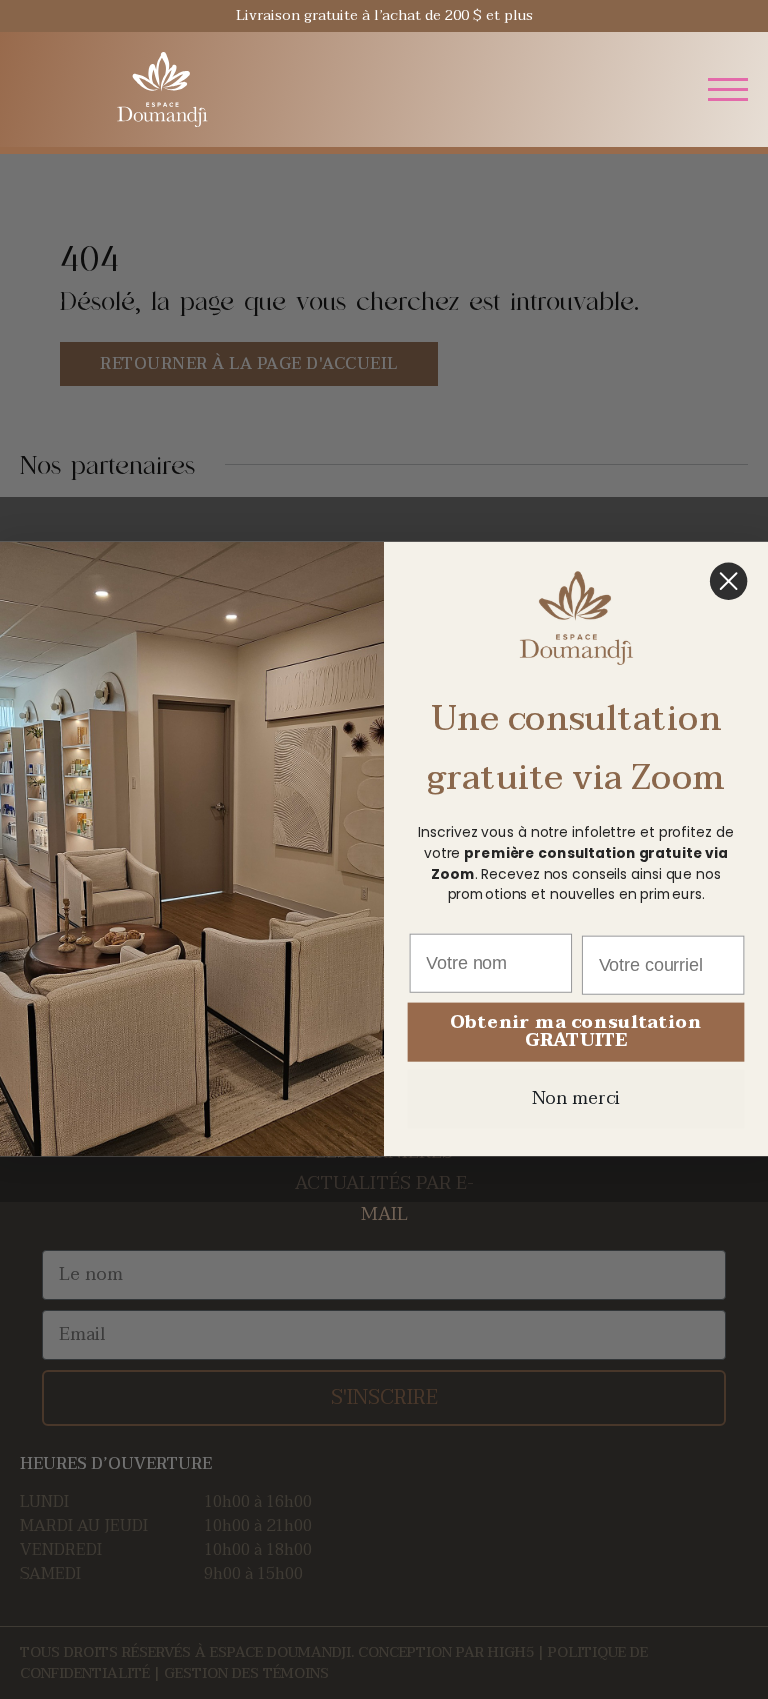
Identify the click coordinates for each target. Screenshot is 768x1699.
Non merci (576, 1099)
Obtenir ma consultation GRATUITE (575, 1032)
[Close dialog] (728, 581)
